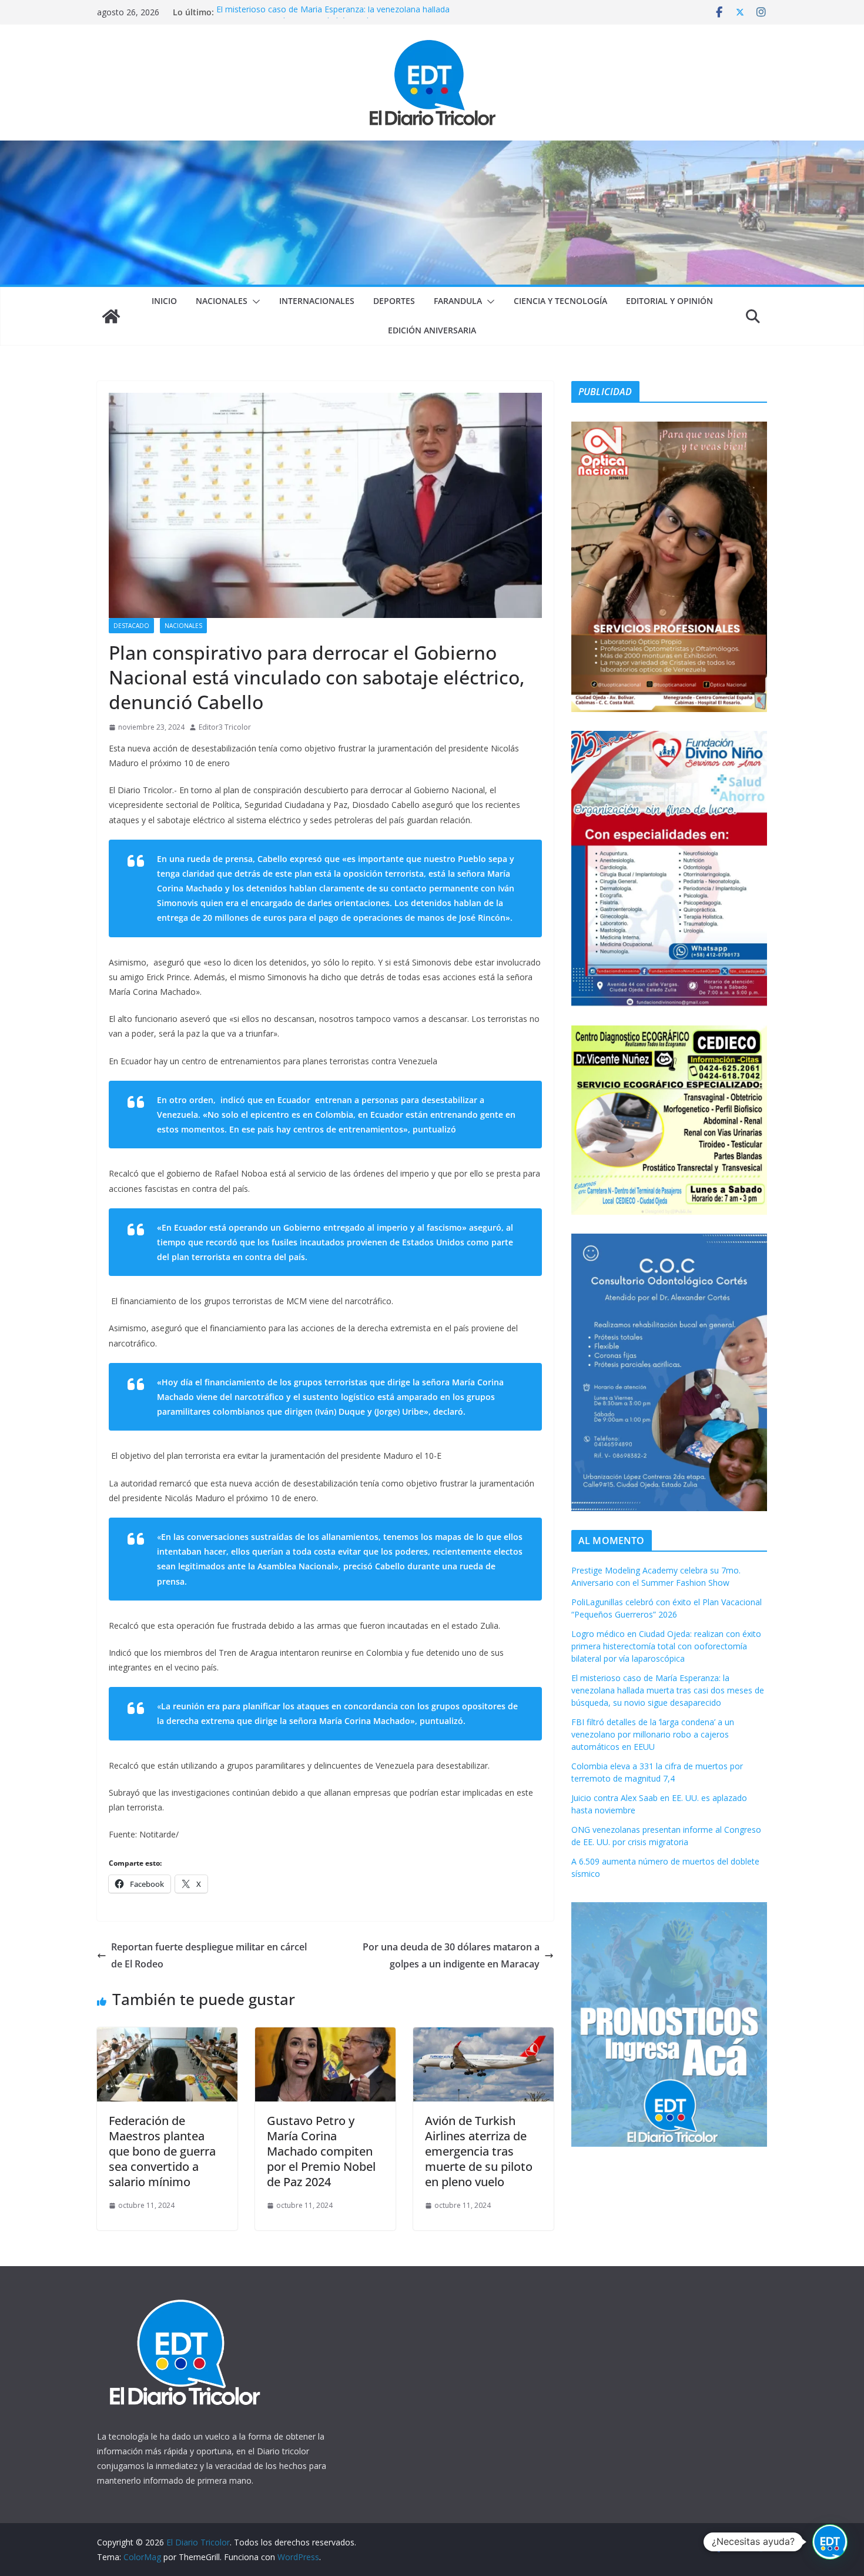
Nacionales (222, 301)
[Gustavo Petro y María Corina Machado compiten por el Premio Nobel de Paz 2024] (325, 2036)
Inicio (164, 301)
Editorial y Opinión (669, 301)
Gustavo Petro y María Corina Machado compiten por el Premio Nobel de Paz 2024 (321, 2151)
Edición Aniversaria (432, 330)
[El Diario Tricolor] (111, 316)
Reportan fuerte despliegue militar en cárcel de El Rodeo (209, 1955)
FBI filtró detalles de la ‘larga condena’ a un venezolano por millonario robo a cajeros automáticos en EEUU (653, 1734)
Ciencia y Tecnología (560, 301)
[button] (254, 302)
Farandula (458, 301)
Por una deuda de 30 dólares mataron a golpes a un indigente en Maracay (451, 1955)
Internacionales (317, 301)
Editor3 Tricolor (225, 727)
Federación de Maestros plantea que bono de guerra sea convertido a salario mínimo (162, 2151)
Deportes (394, 301)
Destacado (131, 626)
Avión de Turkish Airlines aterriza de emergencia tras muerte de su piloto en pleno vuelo (479, 2151)
